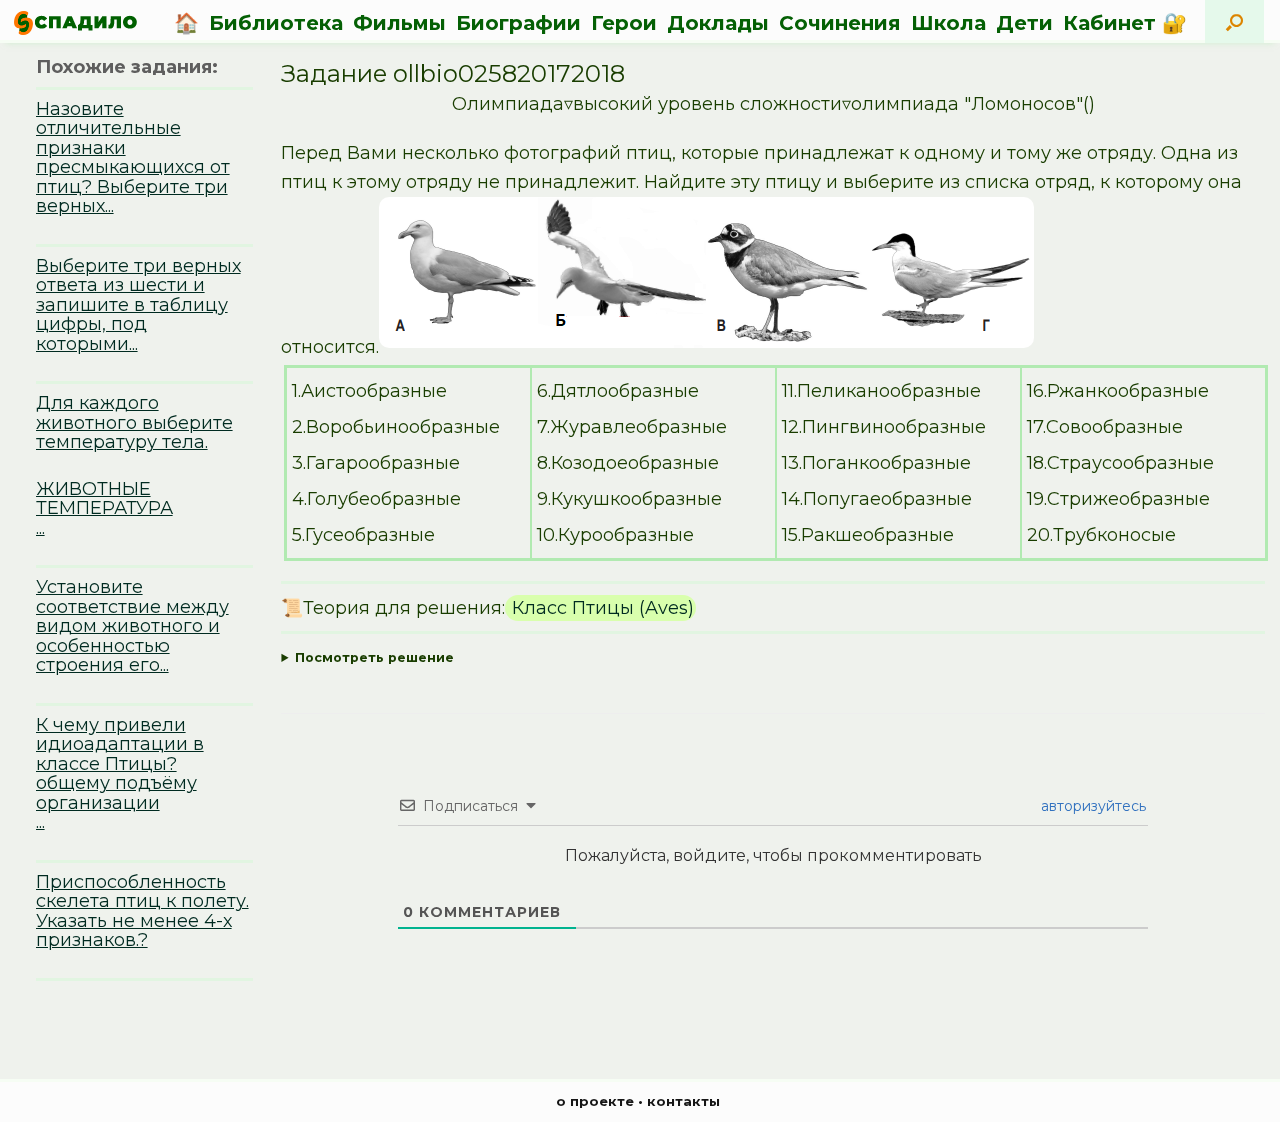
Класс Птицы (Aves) (600, 608)
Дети (1024, 23)
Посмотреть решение (374, 657)
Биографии (518, 23)
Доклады (718, 23)
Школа (948, 23)
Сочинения (840, 23)
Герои (624, 23)
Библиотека (276, 23)
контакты (683, 1101)
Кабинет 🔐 (1125, 23)
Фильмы (399, 23)
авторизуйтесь (1091, 806)
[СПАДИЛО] (75, 22)
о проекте (595, 1101)
